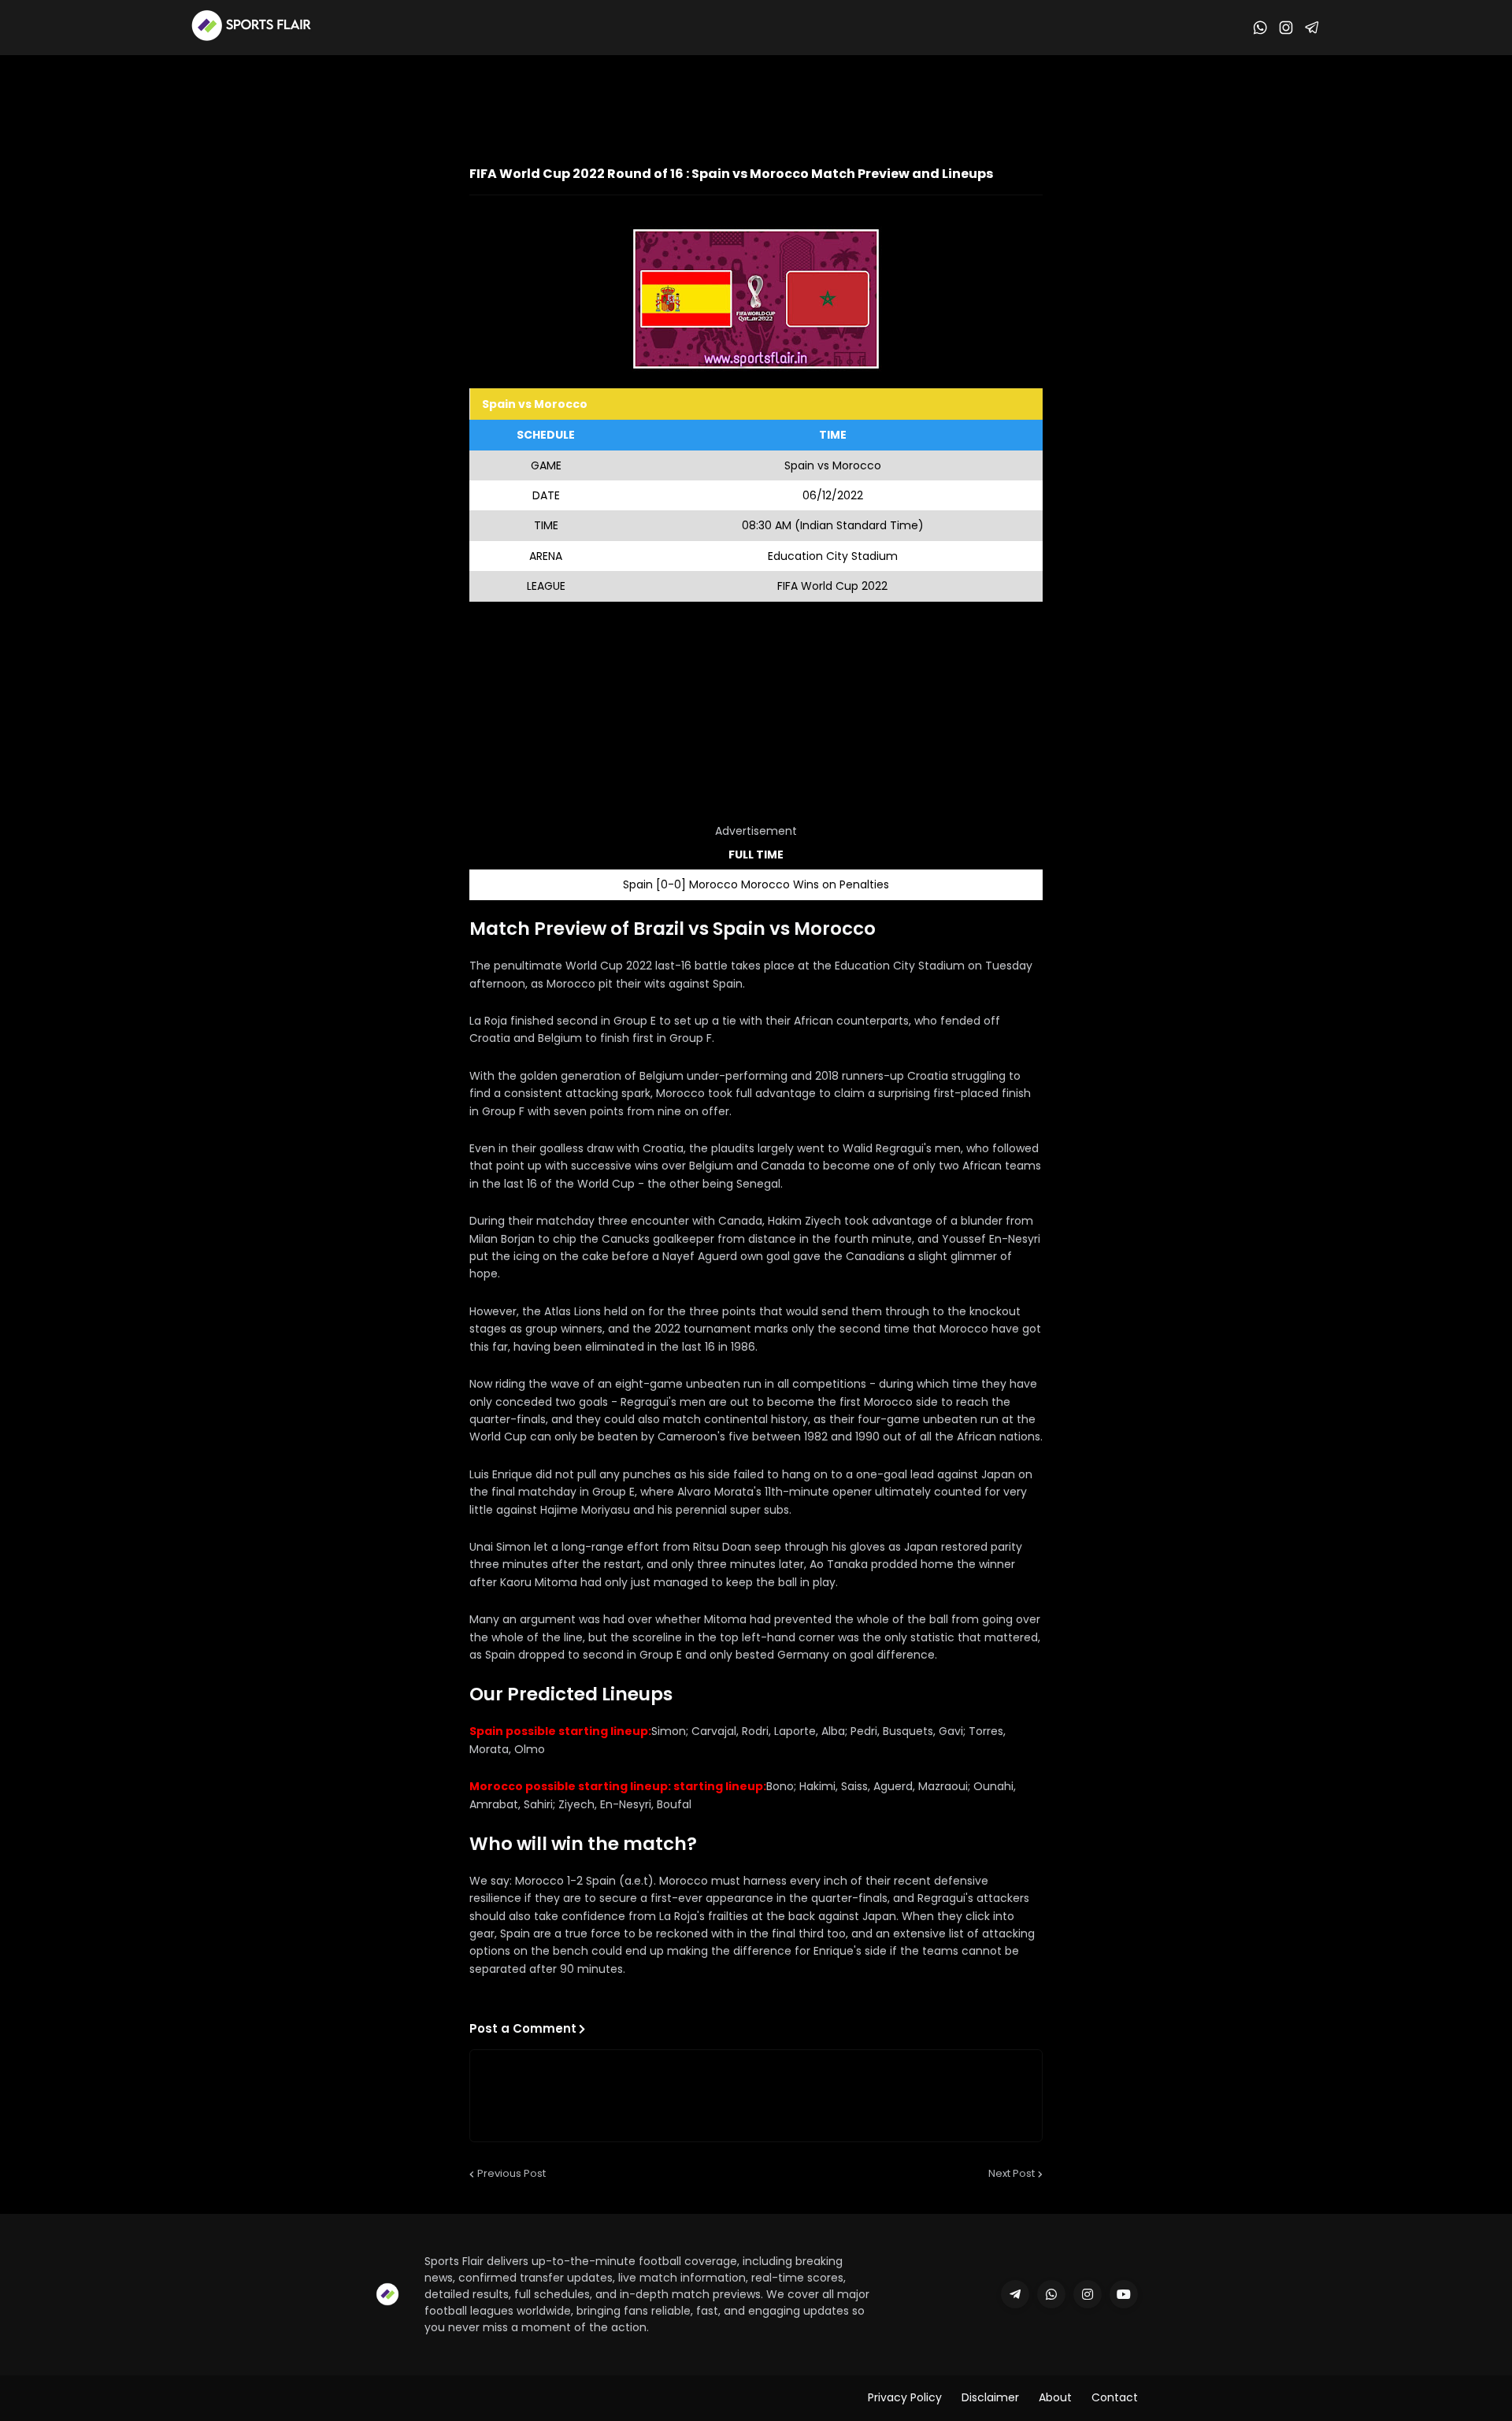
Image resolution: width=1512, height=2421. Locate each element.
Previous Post (511, 2173)
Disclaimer (990, 2397)
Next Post (1012, 2173)
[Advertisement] (756, 98)
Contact (1115, 2397)
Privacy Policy (905, 2397)
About (1055, 2397)
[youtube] (1124, 2294)
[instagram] (1088, 2294)
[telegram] (1015, 2294)
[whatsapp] (1051, 2294)
